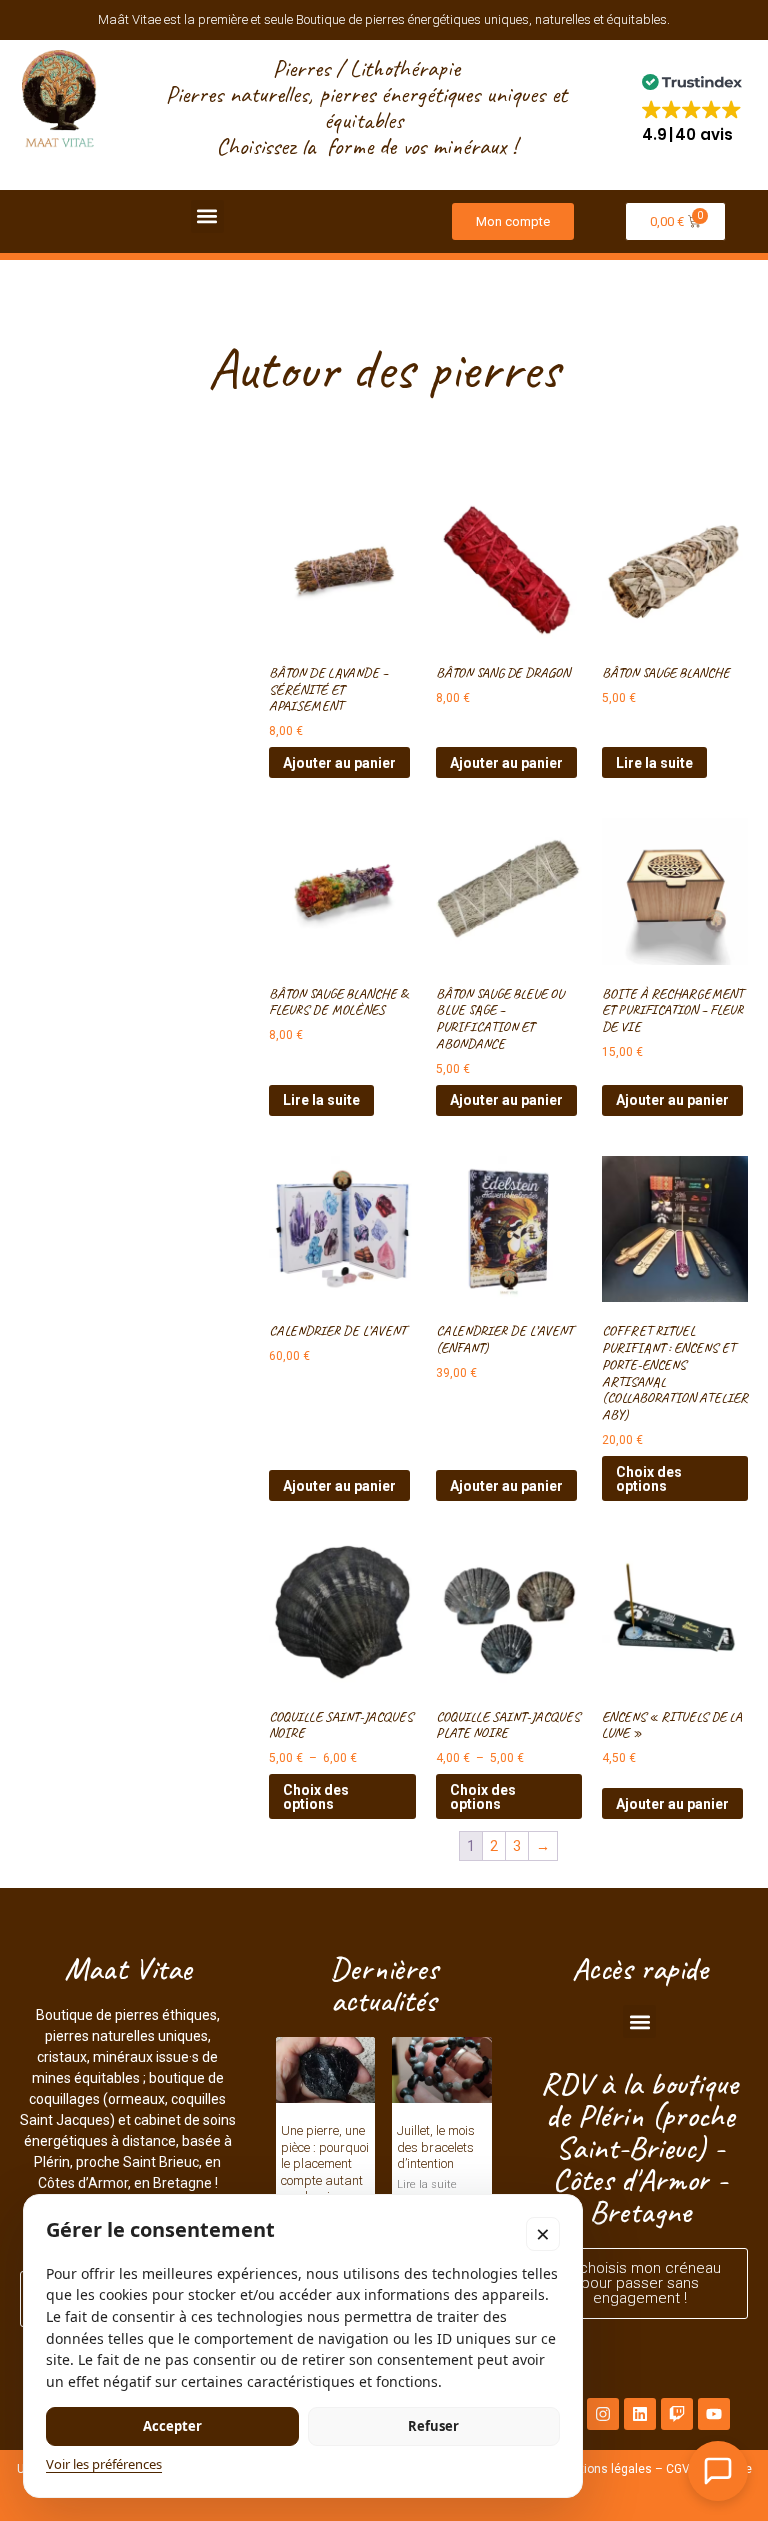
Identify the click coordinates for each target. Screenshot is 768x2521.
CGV (678, 2469)
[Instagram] (603, 2414)
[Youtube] (714, 2414)
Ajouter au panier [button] (339, 763)
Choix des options (649, 1479)
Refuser (433, 2426)
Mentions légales (604, 2469)
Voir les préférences (104, 2464)
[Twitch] (677, 2414)
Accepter (172, 2426)
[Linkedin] (640, 2414)
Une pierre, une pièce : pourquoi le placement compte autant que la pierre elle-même (325, 2172)
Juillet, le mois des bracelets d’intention (436, 2147)
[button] (692, 107)
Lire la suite (654, 763)
